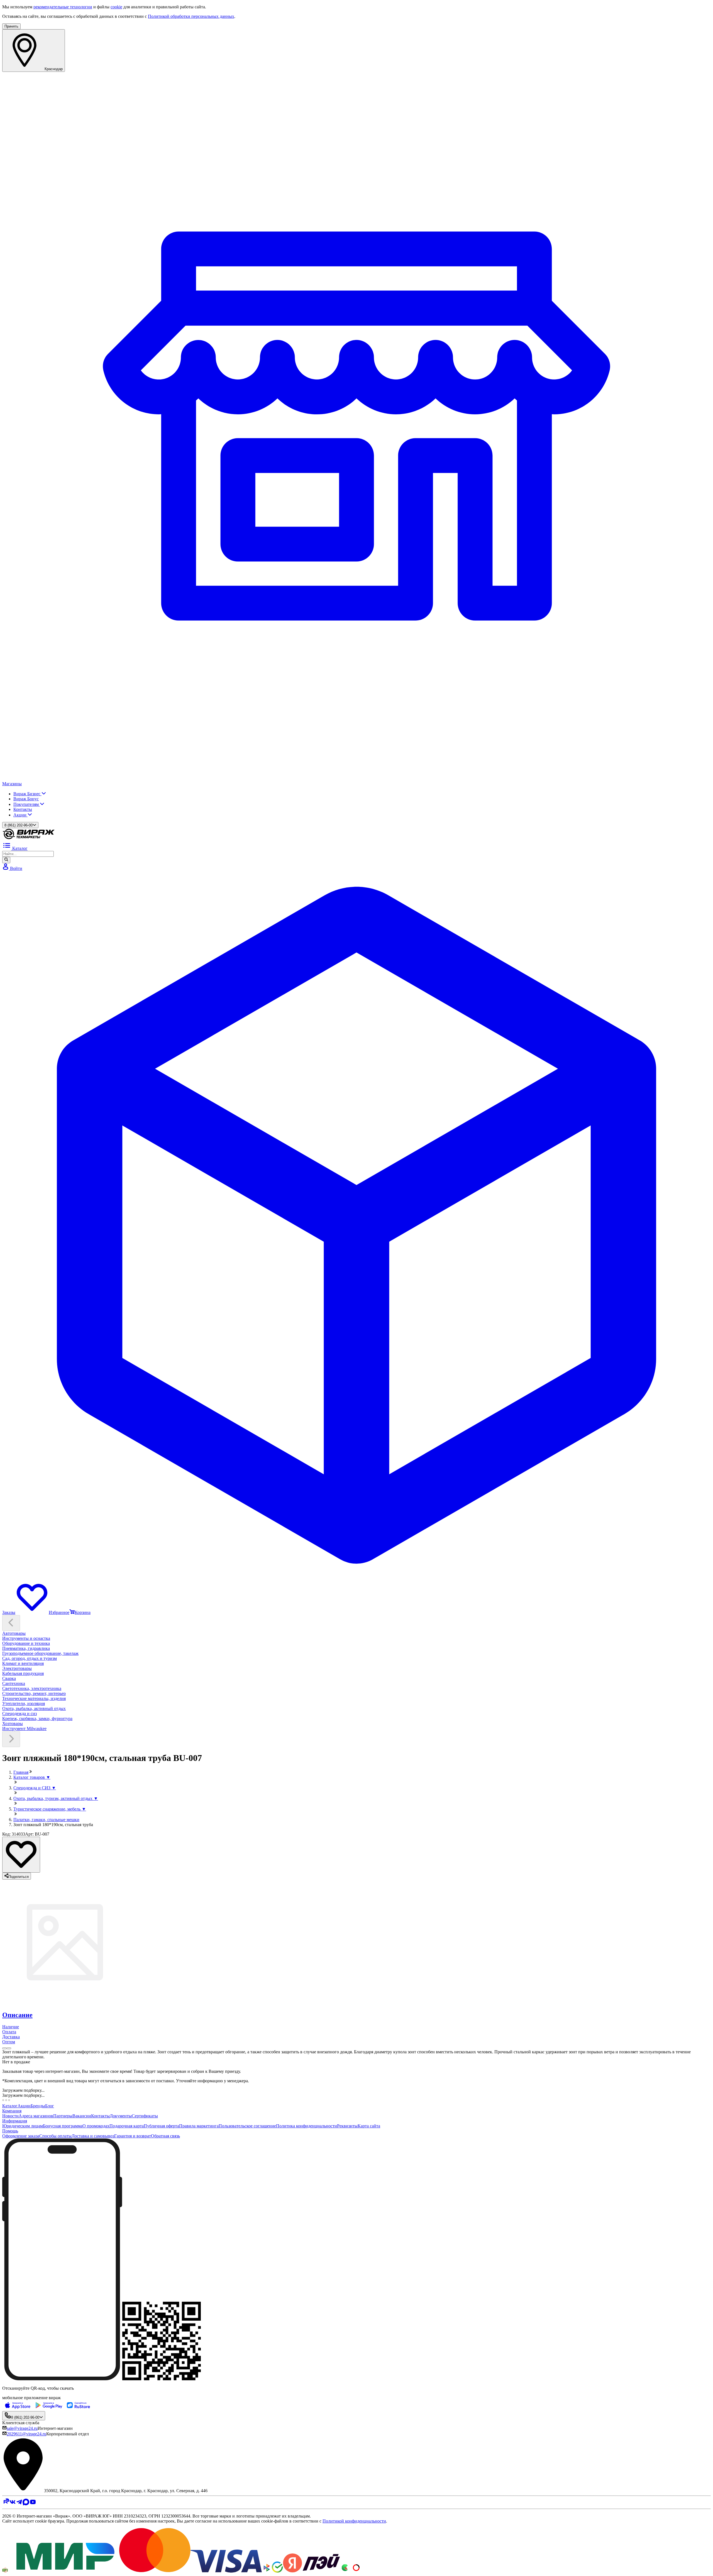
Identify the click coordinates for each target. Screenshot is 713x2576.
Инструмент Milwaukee (24, 1729)
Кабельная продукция (23, 1673)
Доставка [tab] (11, 2037)
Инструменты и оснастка (26, 1638)
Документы (121, 2116)
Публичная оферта (161, 2126)
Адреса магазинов (36, 2116)
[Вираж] (29, 838)
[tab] (356, 2015)
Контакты (23, 809)
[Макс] (26, 2504)
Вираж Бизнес (27, 794)
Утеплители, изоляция (24, 1703)
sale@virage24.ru (22, 2428)
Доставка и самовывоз (93, 2136)
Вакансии (82, 2116)
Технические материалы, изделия (34, 1698)
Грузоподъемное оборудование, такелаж (40, 1653)
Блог (50, 2106)
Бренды (38, 2106)
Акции (20, 815)
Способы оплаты (55, 2136)
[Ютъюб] (33, 2504)
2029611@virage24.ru (26, 2434)
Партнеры (63, 2116)
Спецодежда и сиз (19, 1713)
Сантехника (14, 1683)
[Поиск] (6, 860)
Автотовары (14, 1633)
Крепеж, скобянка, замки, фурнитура (37, 1718)
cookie (116, 7)
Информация (15, 2121)
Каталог (10, 2106)
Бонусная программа (63, 2126)
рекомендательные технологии (63, 7)
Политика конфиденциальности (307, 2126)
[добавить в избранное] (21, 1855)
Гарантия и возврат (133, 2136)
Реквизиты (347, 2126)
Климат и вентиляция (23, 1663)
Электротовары (17, 1668)
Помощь (10, 2131)
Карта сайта (369, 2126)
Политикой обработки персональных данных (191, 16)
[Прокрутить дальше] (11, 1739)
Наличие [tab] (11, 2027)
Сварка (9, 1678)
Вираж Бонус (26, 799)
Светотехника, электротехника (32, 1688)
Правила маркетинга (199, 2126)
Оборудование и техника (26, 1643)
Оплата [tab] (9, 2032)
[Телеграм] (19, 2504)
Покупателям (27, 804)
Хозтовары (13, 1724)
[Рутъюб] (6, 2504)
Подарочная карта (127, 2126)
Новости (10, 2116)
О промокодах (96, 2126)
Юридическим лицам (23, 2126)
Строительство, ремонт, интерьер (34, 1693)
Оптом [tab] (9, 2042)
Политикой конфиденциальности (354, 2521)
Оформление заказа (21, 2136)
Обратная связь (165, 2136)
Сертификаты (145, 2116)
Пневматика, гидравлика (26, 1648)
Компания (12, 2111)
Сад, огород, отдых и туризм (30, 1658)
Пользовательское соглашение (247, 2126)
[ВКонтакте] (13, 2504)
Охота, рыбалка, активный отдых (34, 1708)
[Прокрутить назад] (11, 1623)
